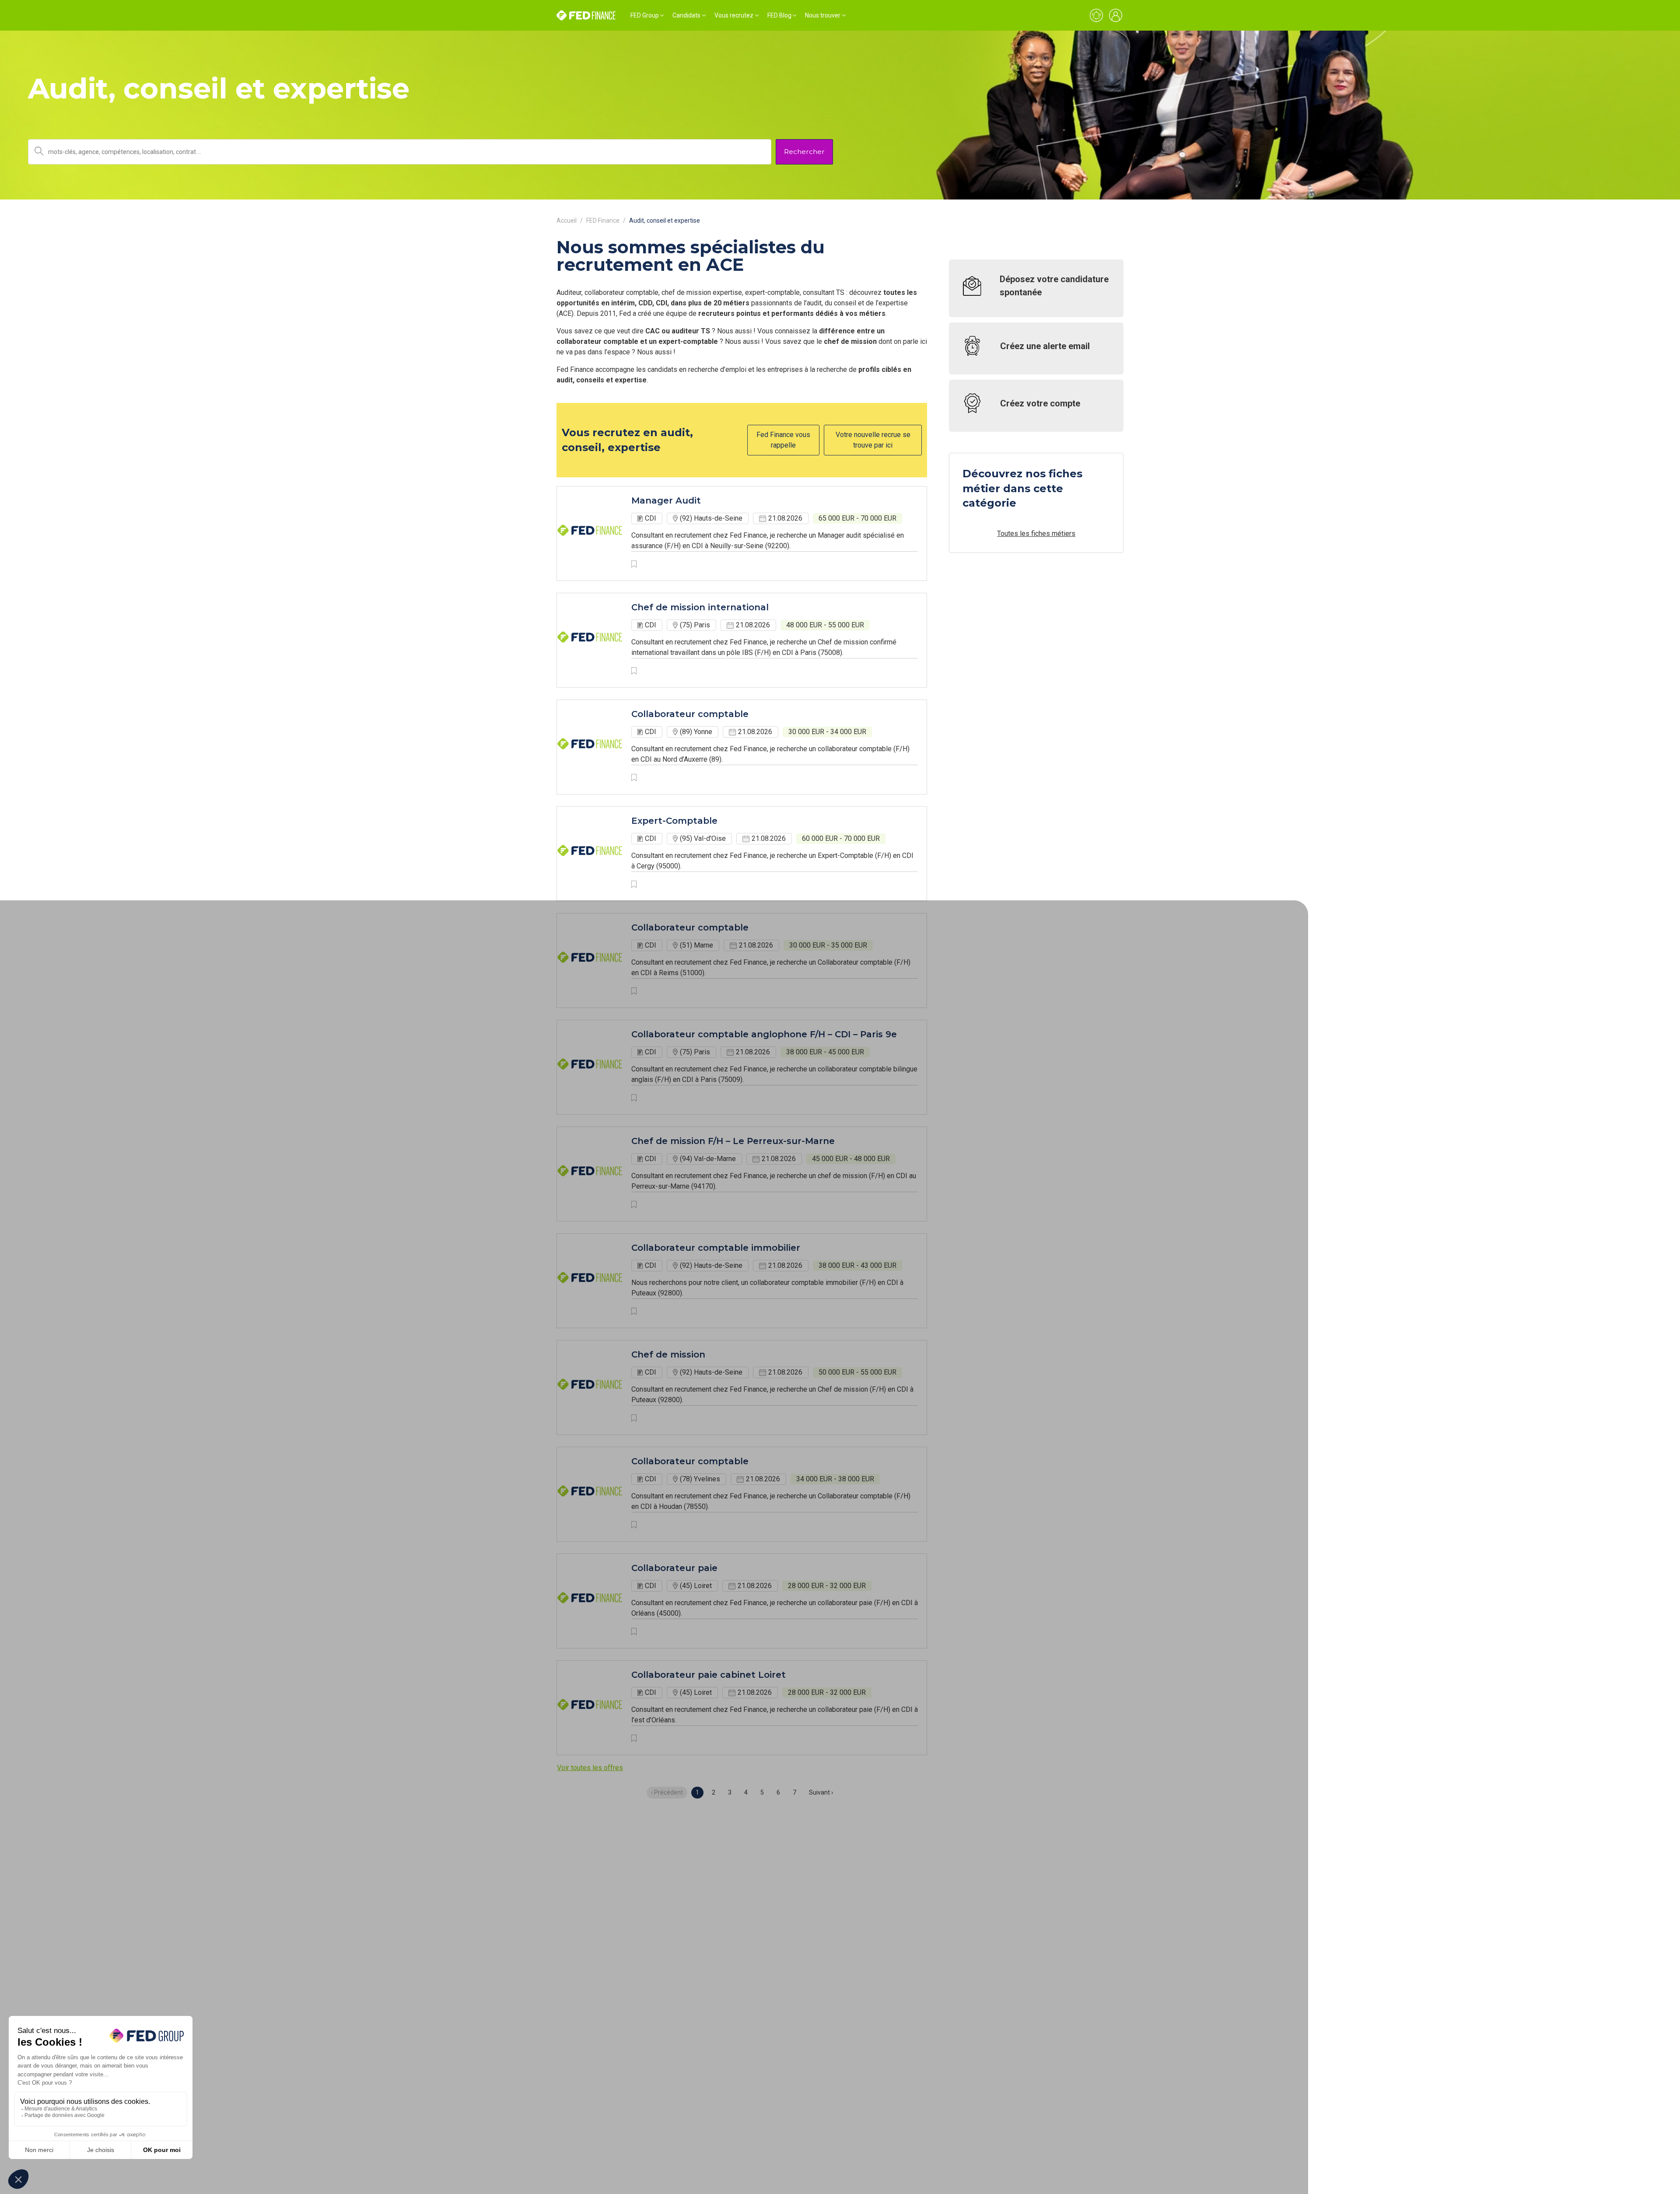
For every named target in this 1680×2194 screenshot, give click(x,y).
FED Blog (779, 15)
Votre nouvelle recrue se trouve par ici (873, 440)
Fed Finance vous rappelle (783, 440)
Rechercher (804, 152)
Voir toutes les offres (590, 1768)
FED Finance (603, 220)
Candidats (686, 15)
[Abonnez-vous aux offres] (1096, 15)
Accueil (567, 220)
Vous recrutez (734, 15)
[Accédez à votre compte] (1116, 15)
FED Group (645, 15)
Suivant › (821, 1792)
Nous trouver (823, 15)
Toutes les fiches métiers (1036, 534)
